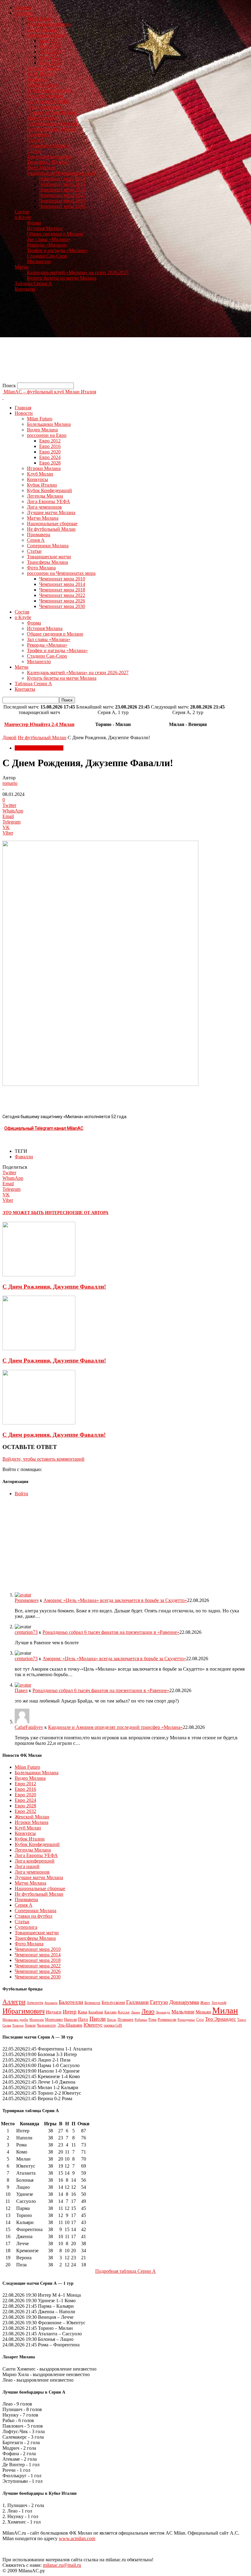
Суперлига (26, 1927)
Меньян (203, 2012)
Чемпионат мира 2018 (62, 190)
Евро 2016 (50, 46)
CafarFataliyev (29, 1727)
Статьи (34, 151)
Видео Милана (42, 30)
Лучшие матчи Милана (51, 112)
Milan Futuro (40, 19)
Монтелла (37, 2020)
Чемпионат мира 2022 (62, 195)
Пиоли (97, 2019)
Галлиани (137, 2002)
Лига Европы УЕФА (49, 101)
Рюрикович (27, 1600)
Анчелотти (35, 2003)
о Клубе (23, 217)
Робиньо (141, 2020)
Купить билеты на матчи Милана (62, 278)
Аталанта (51, 2003)
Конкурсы (37, 79)
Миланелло (39, 261)
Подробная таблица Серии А (125, 2271)
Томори (18, 2025)
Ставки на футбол (34, 1916)
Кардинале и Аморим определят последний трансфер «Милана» (115, 1727)
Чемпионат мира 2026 (62, 201)
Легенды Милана (45, 96)
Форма (34, 223)
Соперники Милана (48, 145)
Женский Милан (32, 1817)
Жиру (205, 2003)
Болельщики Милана (49, 24)
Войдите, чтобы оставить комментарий (43, 1459)
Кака (82, 2012)
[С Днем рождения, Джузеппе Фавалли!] (39, 1423)
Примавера (39, 134)
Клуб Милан (40, 74)
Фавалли (24, 1157)
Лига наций (27, 1866)
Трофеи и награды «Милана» (57, 250)
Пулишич (125, 2020)
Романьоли (167, 2020)
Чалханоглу (47, 2025)
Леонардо (163, 2012)
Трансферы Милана (47, 162)
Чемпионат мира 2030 (62, 206)
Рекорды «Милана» (47, 245)
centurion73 (26, 1632)
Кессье (124, 2012)
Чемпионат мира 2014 (62, 184)
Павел (21, 1690)
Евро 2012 (50, 41)
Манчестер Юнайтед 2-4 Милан (39, 724)
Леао (148, 2011)
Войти (21, 1494)
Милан (225, 2010)
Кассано (111, 2012)
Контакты (25, 289)
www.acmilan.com (77, 2538)
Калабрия (96, 2012)
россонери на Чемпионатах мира (61, 173)
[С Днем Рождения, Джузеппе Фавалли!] (39, 1275)
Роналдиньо (186, 2020)
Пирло (112, 2020)
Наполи (70, 2019)
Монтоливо (54, 2020)
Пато (83, 2019)
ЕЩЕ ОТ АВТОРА (90, 1213)
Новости (24, 13)
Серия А (36, 140)
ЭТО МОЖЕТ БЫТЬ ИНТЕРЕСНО (37, 1213)
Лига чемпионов (44, 107)
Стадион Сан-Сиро (47, 256)
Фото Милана (41, 168)
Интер (70, 2012)
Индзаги (54, 2012)
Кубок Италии (42, 85)
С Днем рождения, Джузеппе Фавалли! (54, 1435)
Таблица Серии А (33, 283)
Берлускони (113, 2002)
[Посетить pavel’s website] (23, 1685)
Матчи (22, 267)
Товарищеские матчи (49, 157)
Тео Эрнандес (221, 2019)
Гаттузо (159, 2002)
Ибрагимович (24, 2011)
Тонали (30, 2025)
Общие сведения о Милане (55, 234)
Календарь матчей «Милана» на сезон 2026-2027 (78, 272)
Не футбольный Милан (51, 129)
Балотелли (71, 2002)
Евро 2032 (25, 1811)
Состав (22, 212)
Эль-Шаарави (70, 2025)
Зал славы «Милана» (49, 239)
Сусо (200, 2020)
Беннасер (92, 2003)
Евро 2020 (50, 52)
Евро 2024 (50, 57)
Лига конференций (35, 1861)
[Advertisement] (125, 340)
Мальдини (183, 2012)
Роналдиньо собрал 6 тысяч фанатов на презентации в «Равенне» (111, 1632)
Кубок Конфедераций (49, 90)
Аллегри (14, 2002)
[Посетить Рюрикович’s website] (23, 1595)
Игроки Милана (44, 68)
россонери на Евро (47, 35)
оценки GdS (113, 2025)
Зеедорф (219, 2003)
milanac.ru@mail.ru (62, 2565)
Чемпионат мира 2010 (62, 179)
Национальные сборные (52, 123)
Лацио (136, 2012)
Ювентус (93, 2025)
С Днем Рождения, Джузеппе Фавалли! (54, 1287)
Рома (152, 2020)
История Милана (45, 228)
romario (10, 783)
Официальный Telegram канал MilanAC (44, 1128)
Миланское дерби (15, 2020)
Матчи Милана (43, 118)
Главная (23, 8)
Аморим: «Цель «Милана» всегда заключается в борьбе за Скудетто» (115, 1600)
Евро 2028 (50, 63)
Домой (9, 738)
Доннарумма (184, 2002)
